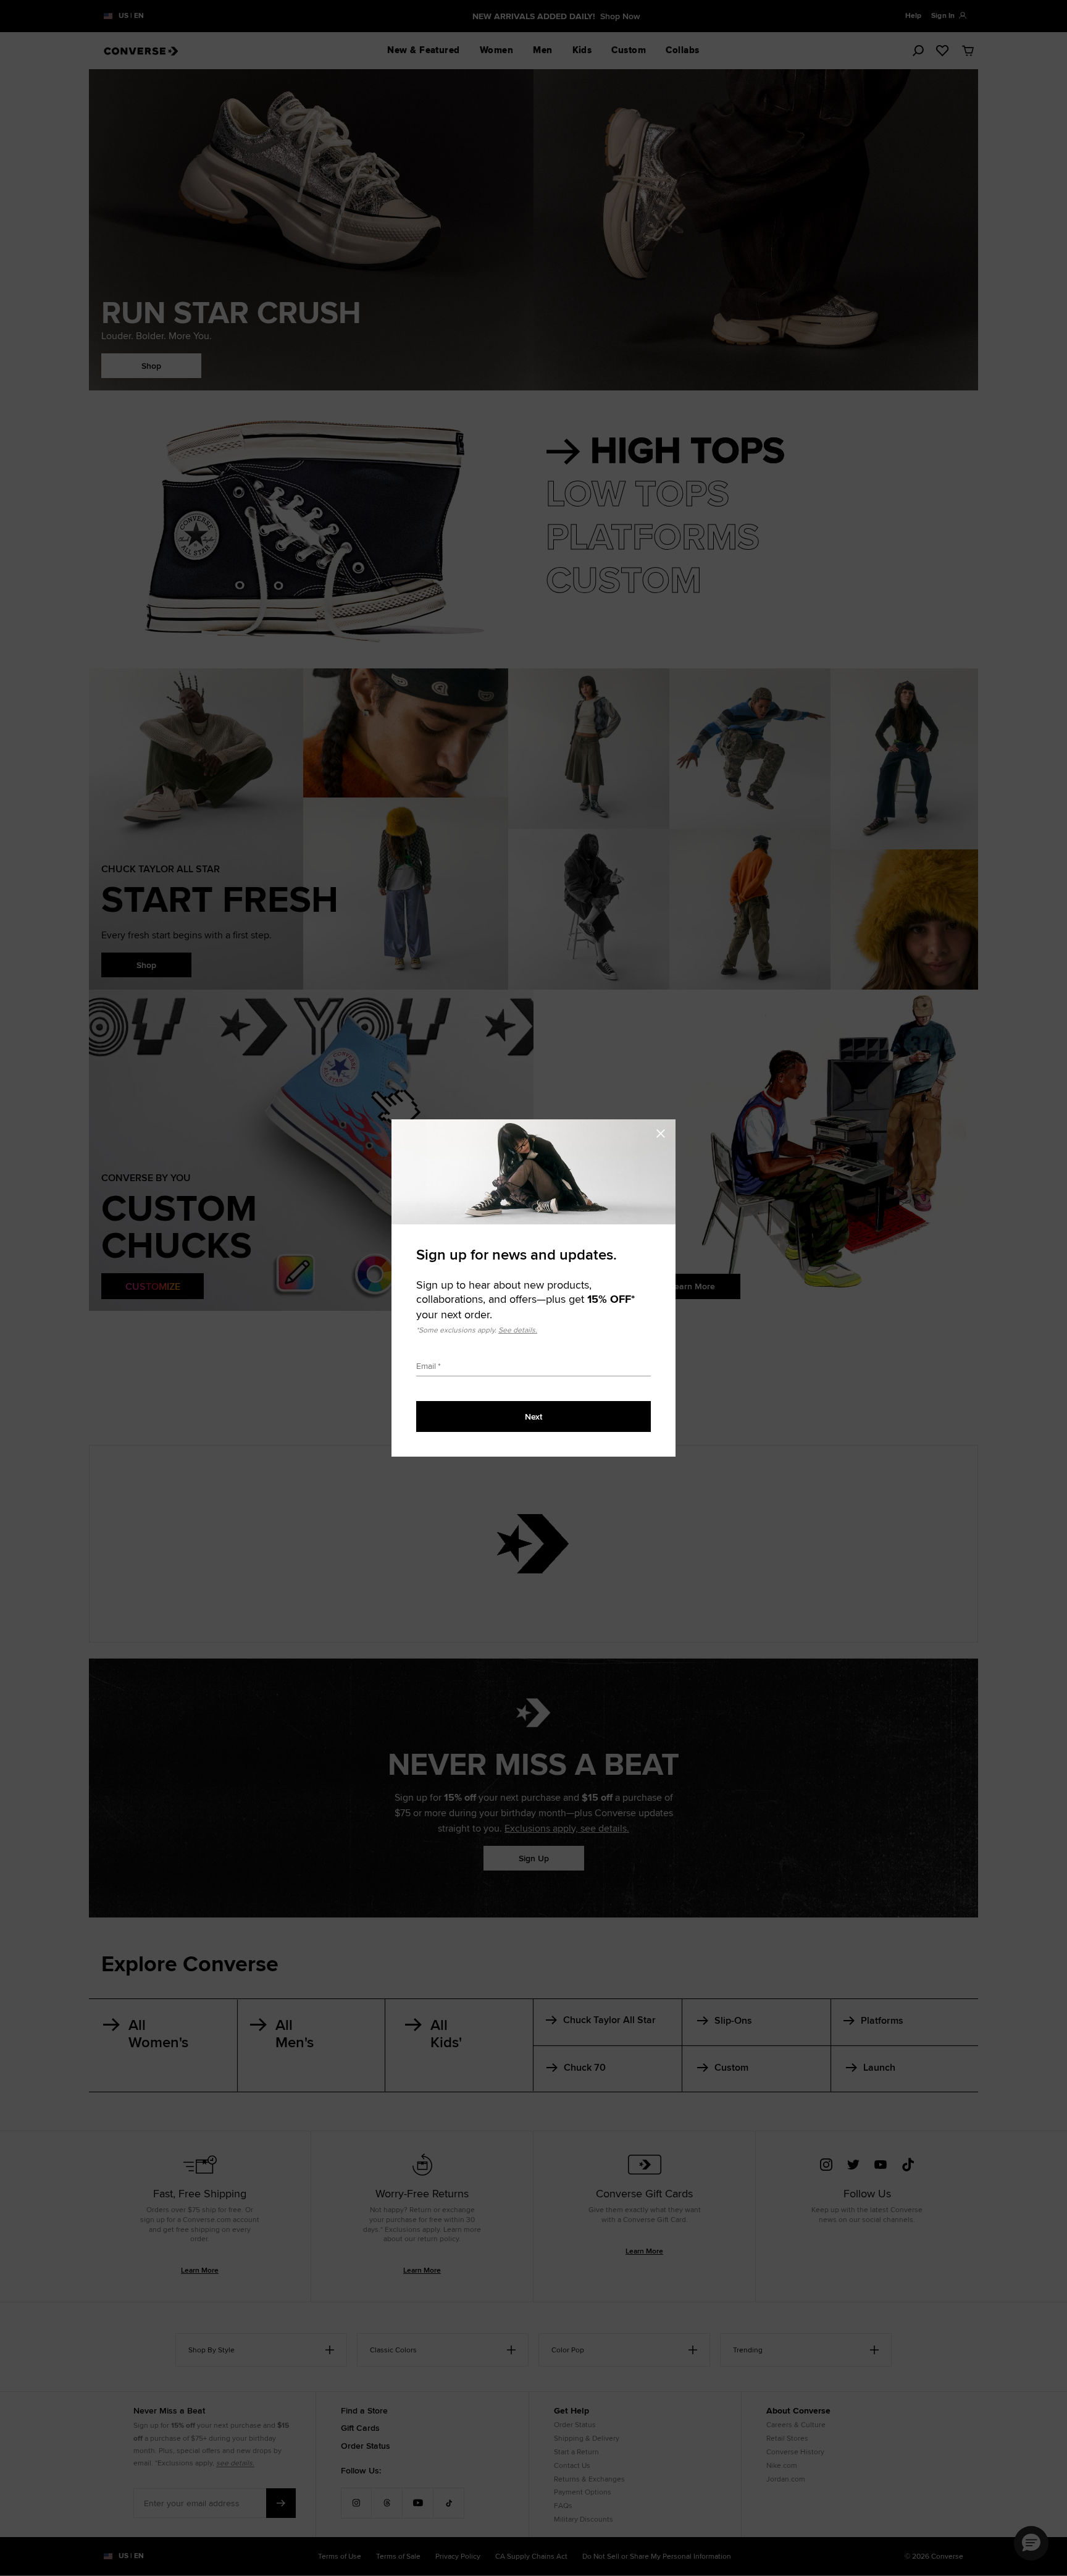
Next (533, 1416)
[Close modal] (664, 1132)
